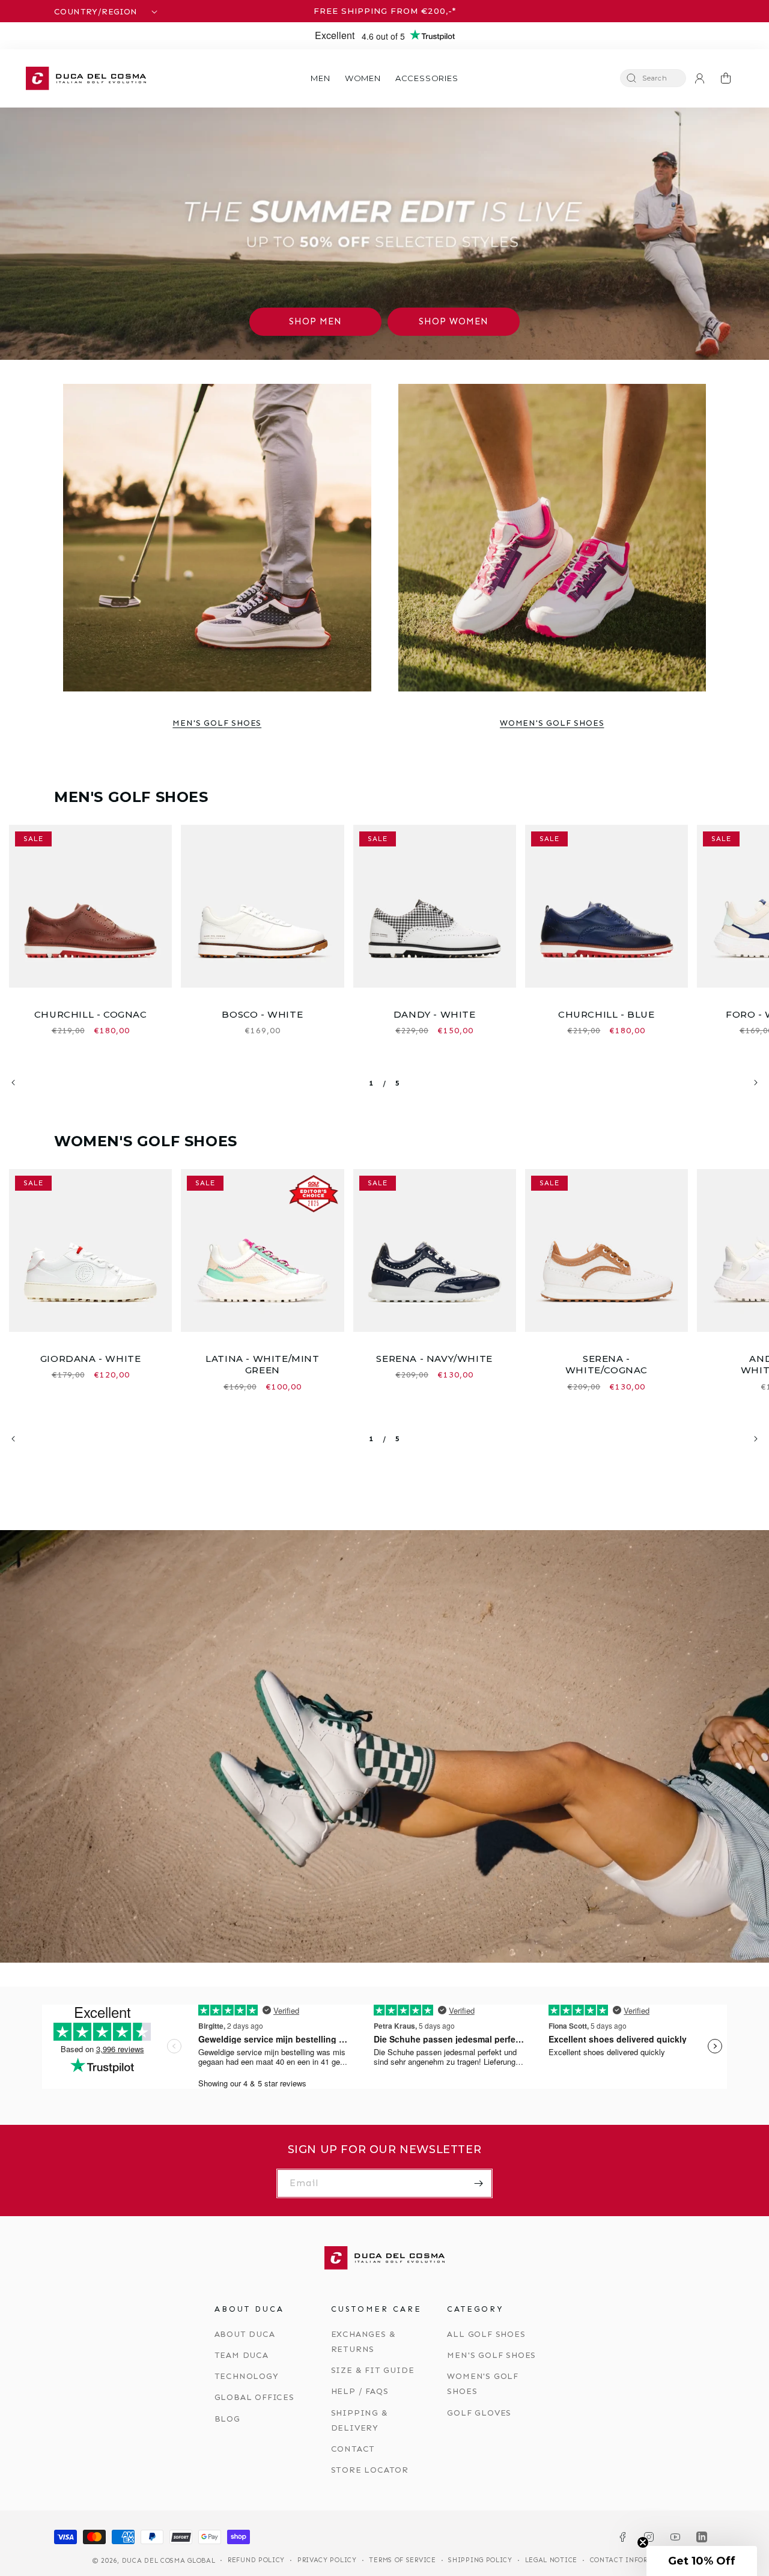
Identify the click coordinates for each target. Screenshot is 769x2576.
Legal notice (551, 2560)
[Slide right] (756, 1083)
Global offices (254, 2397)
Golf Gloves (479, 2413)
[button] (320, 78)
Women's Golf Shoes (552, 723)
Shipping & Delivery (360, 2420)
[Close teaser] (643, 2542)
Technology (247, 2376)
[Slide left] (13, 1083)
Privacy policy (327, 2560)
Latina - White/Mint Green (262, 1365)
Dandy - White (435, 1014)
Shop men (315, 321)
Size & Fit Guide (373, 2370)
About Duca (245, 2334)
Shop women (454, 321)
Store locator (370, 2470)
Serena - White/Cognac (606, 1365)
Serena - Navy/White (434, 1359)
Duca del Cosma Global (169, 2561)
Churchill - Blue (606, 1014)
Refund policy (256, 2560)
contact (353, 2449)
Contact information (633, 2560)
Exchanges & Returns (363, 2342)
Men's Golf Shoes (217, 723)
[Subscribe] (478, 2183)
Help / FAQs (360, 2391)
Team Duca (242, 2355)
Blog (227, 2419)
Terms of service (402, 2560)
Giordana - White (91, 1359)
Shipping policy (480, 2560)
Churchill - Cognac (91, 1014)
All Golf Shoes (486, 2334)
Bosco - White (262, 1014)
